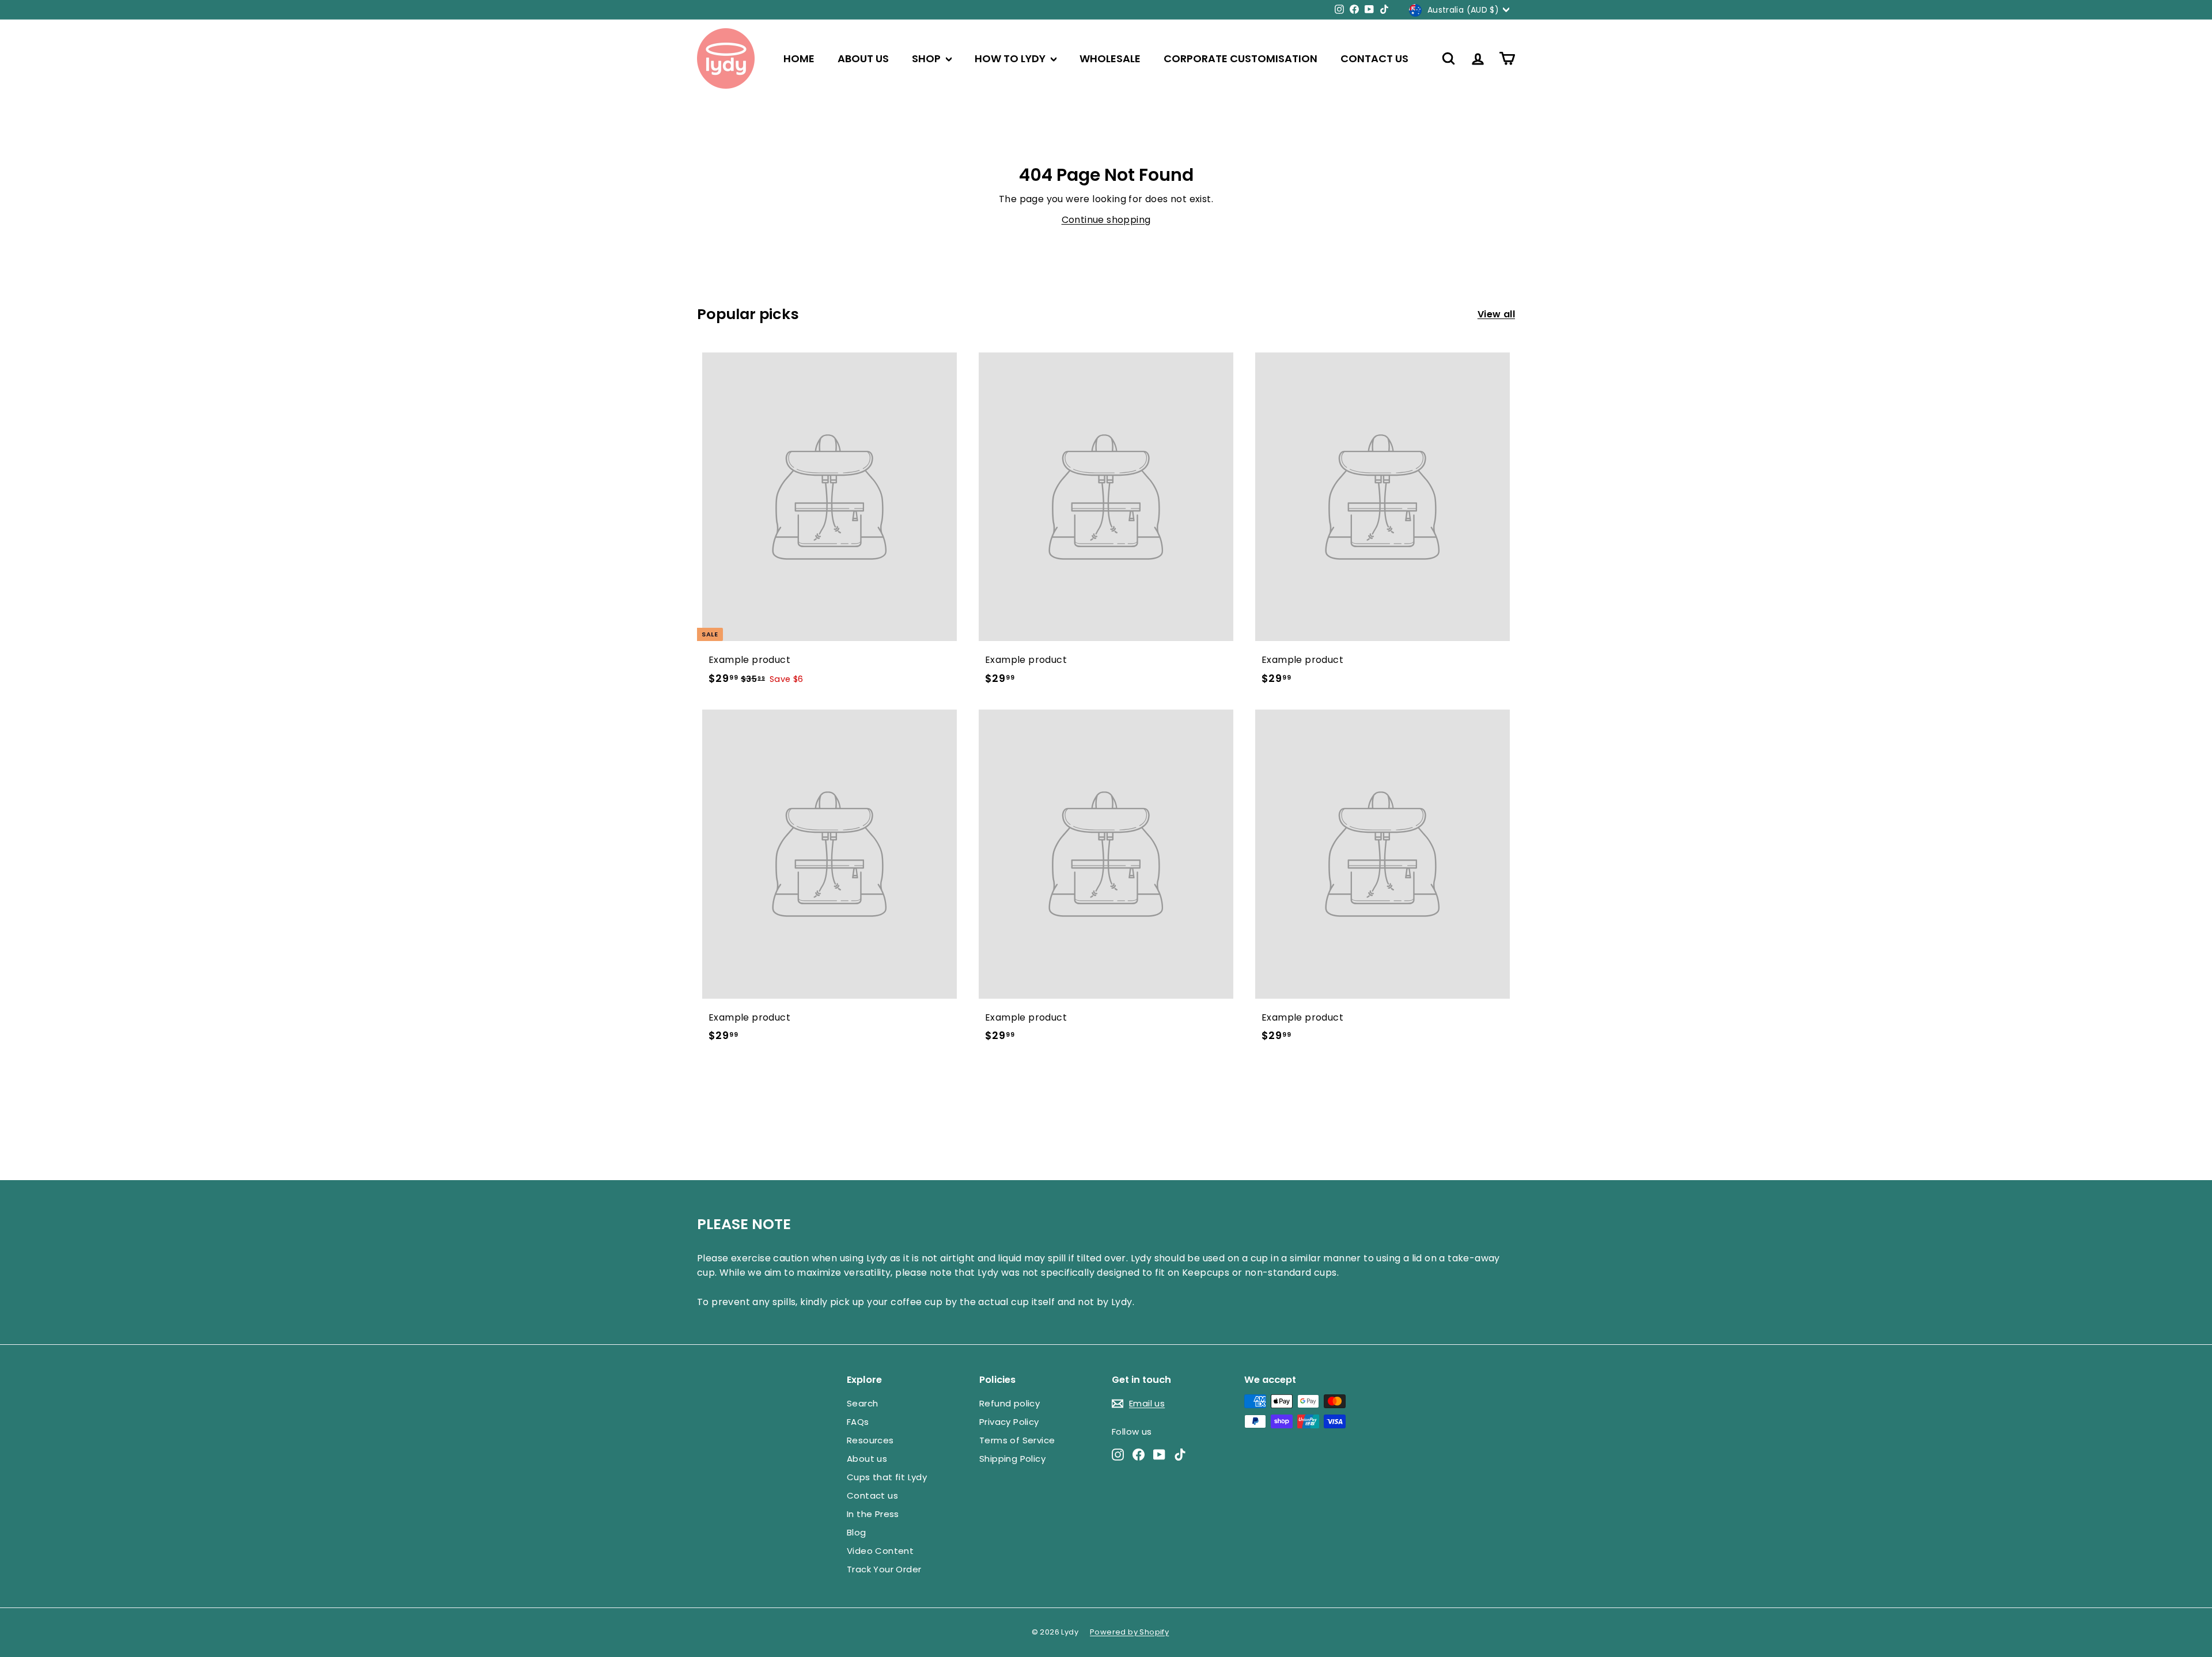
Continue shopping (1106, 220)
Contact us (1374, 58)
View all (1496, 314)
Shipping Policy (1012, 1459)
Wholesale (1110, 58)
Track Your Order (884, 1569)
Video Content (880, 1551)
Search (862, 1403)
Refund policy (1010, 1403)
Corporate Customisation (1241, 58)
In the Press (873, 1514)
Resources (870, 1440)
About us (863, 58)
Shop (927, 58)
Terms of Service (1017, 1440)
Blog (857, 1532)
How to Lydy (1011, 58)
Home (799, 58)
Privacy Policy (1009, 1422)
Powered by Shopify (1129, 1632)
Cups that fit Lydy (887, 1477)
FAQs (858, 1422)
